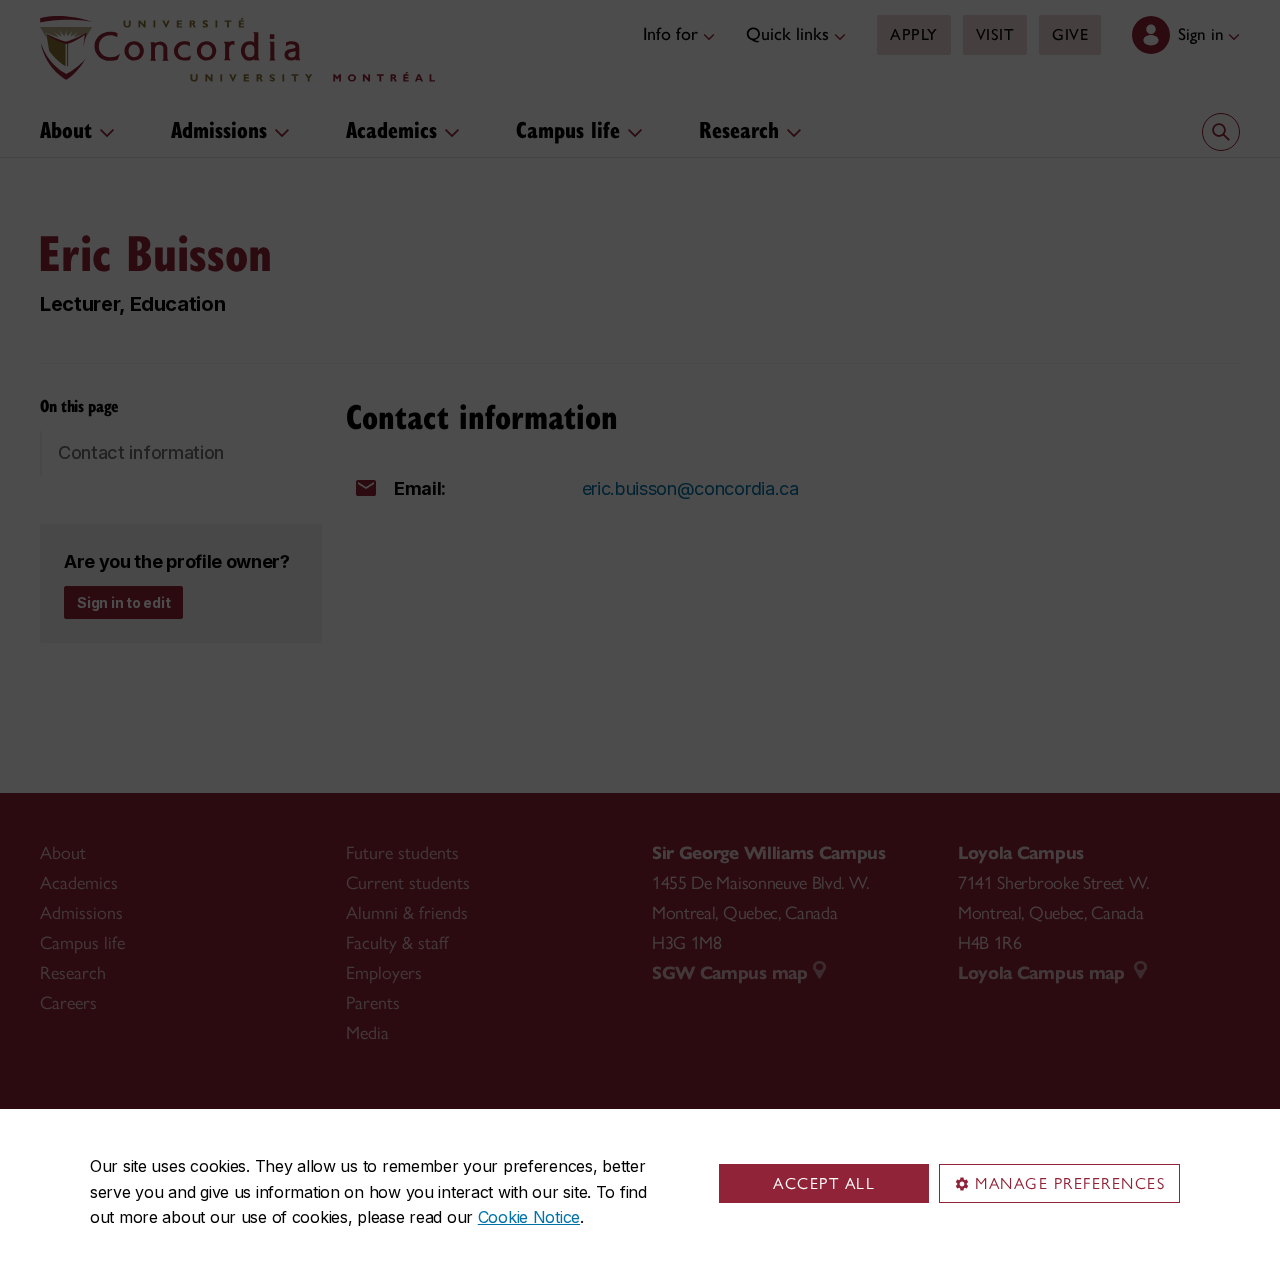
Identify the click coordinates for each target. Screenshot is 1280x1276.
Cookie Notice (529, 1217)
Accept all (824, 1183)
